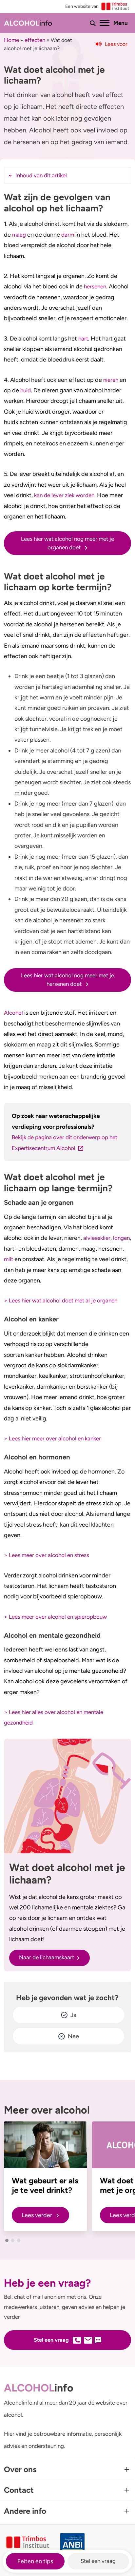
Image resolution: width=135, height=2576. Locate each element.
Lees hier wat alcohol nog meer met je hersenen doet (67, 980)
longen (121, 1238)
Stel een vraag (98, 2561)
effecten (35, 40)
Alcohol (13, 1013)
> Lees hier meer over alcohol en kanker (52, 1438)
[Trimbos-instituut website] (28, 2543)
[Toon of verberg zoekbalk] (93, 23)
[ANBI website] (96, 2543)
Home (11, 40)
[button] (7, 2240)
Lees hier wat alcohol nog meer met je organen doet (67, 543)
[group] (45, 2176)
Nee (73, 2036)
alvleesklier (97, 1238)
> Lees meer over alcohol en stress (47, 1555)
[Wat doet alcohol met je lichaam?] (67, 1796)
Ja (73, 2015)
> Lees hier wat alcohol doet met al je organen (61, 1300)
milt (9, 1259)
